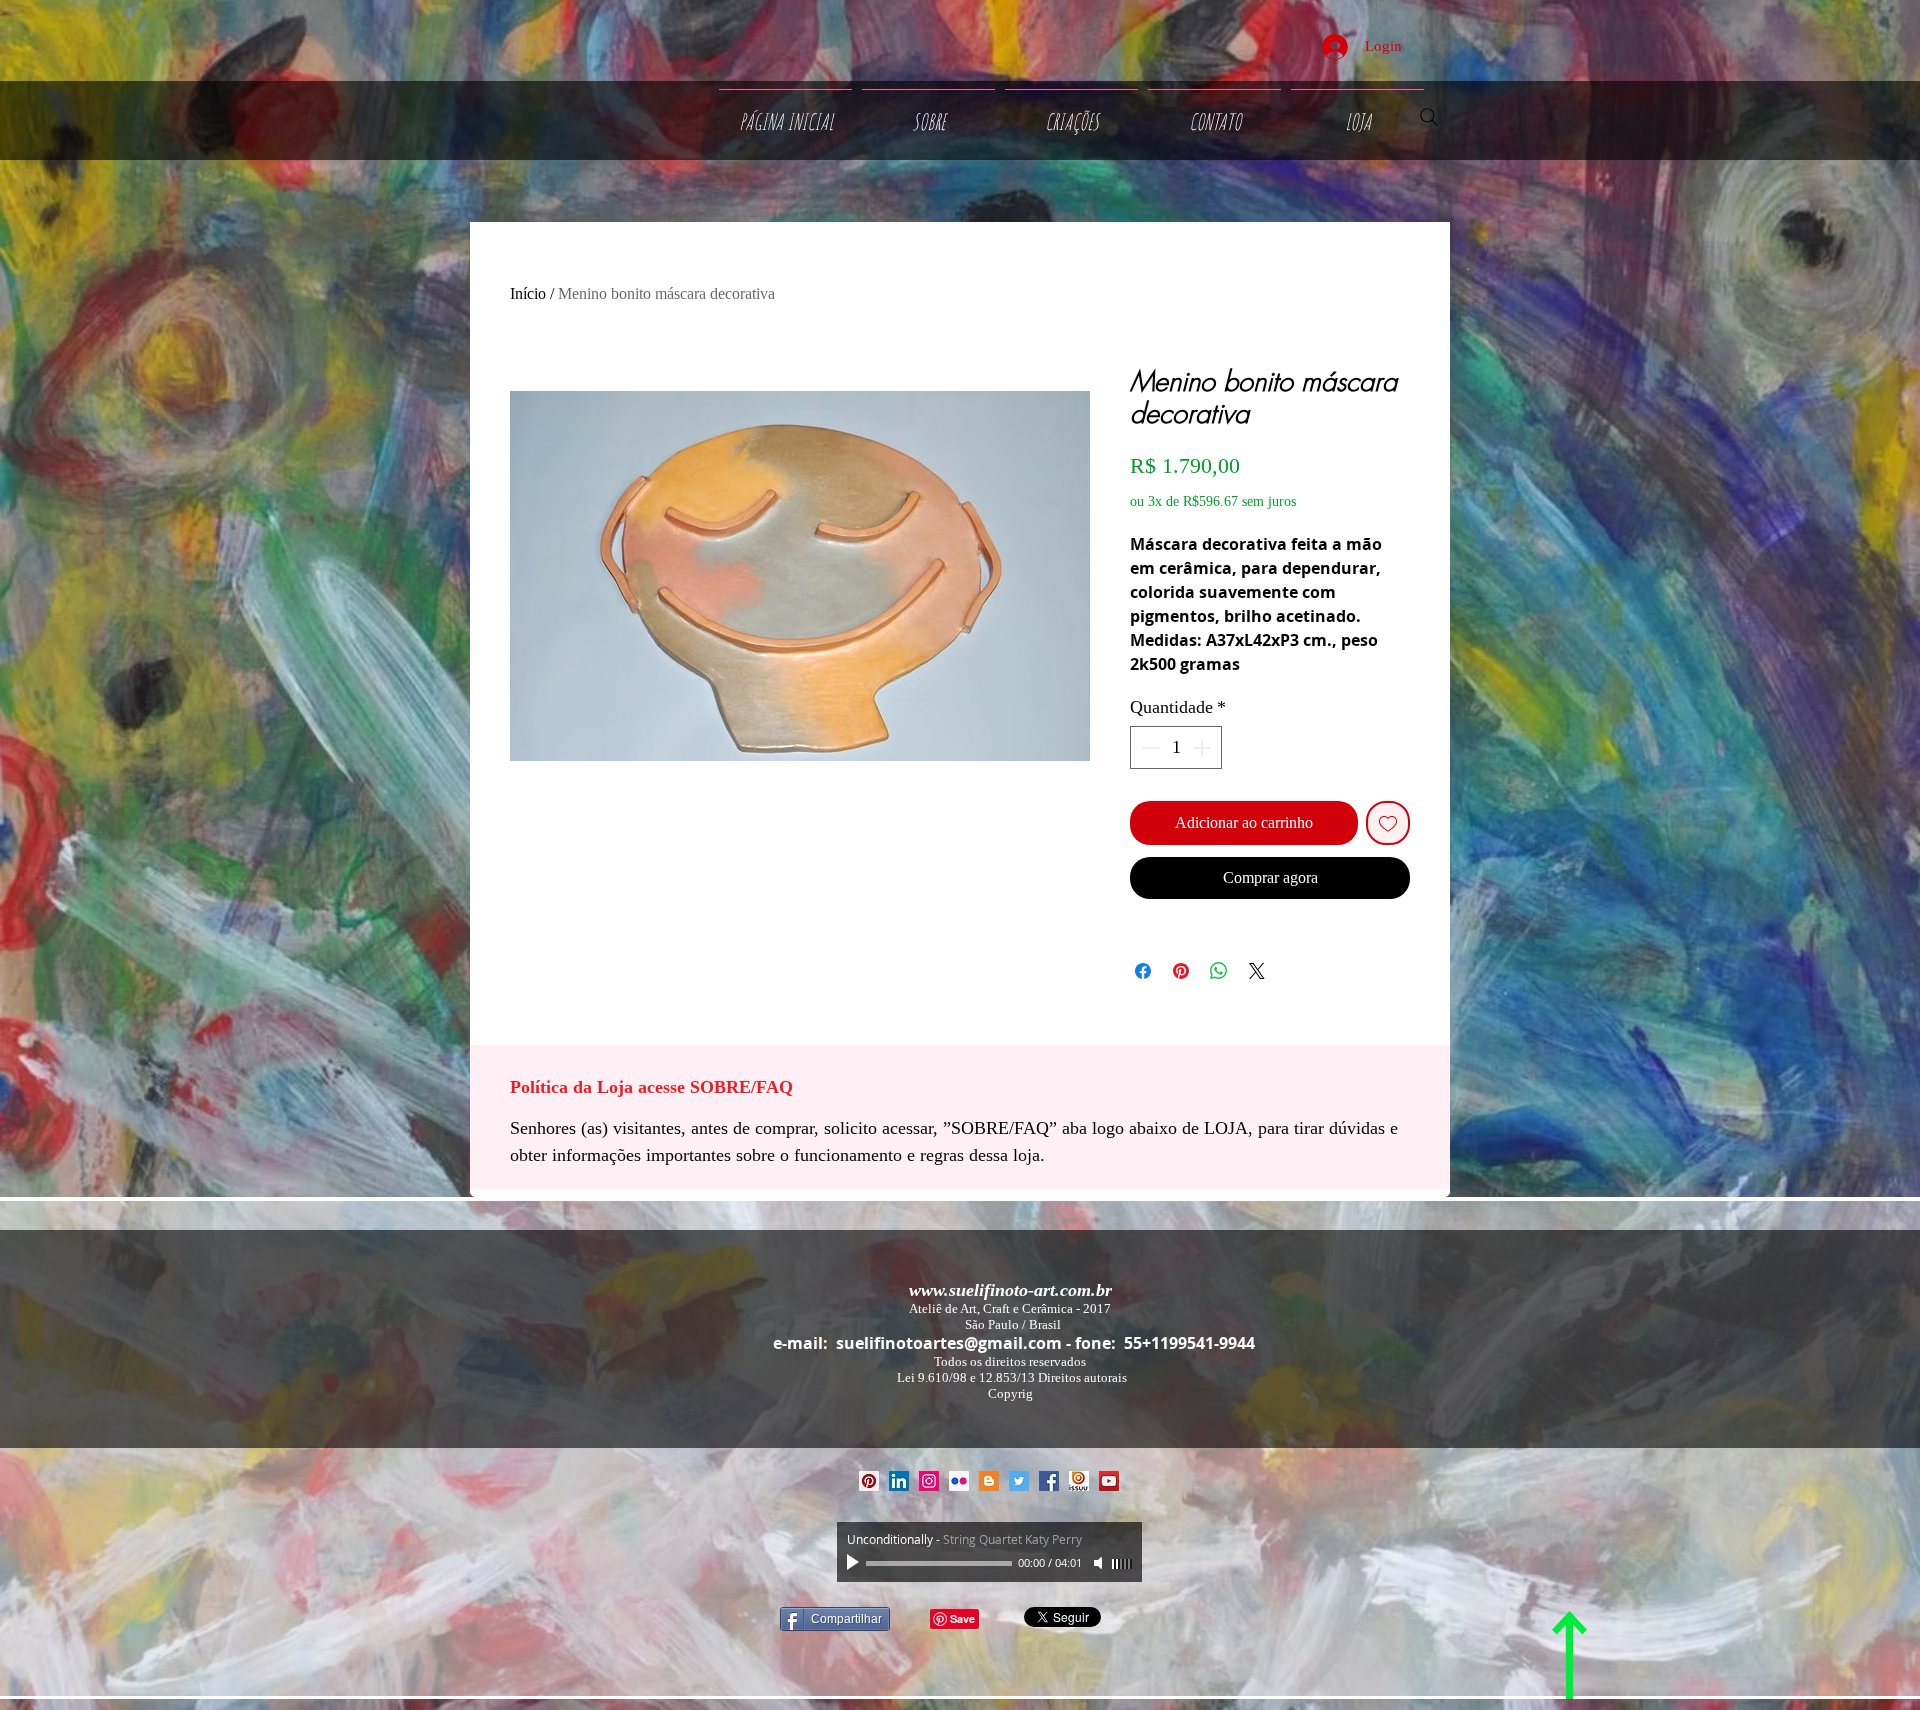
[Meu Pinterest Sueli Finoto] (869, 1481)
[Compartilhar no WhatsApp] (1219, 971)
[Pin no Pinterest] (1181, 971)
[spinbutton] (1176, 747)
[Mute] (1100, 1563)
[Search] (1429, 117)
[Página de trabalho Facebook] (1049, 1481)
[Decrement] (1148, 747)
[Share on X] (1257, 971)
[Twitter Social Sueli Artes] (1019, 1481)
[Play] (855, 1563)
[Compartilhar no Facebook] (1143, 971)
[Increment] (1203, 747)
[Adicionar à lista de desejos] (1388, 823)
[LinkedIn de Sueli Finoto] (899, 1481)
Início (528, 293)
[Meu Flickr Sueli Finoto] (959, 1481)
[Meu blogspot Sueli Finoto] (989, 1481)
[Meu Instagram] (929, 1481)
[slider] (1122, 1564)
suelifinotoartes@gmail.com (949, 1343)
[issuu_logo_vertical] (1079, 1481)
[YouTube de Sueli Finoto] (1109, 1481)
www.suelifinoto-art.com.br (1010, 1290)
